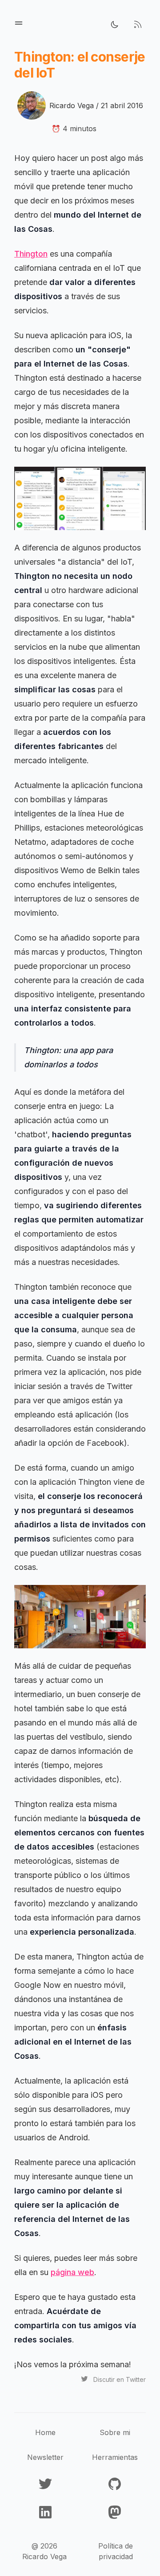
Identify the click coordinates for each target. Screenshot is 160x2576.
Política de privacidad (116, 2551)
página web (72, 2272)
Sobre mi (115, 2432)
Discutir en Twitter (120, 2379)
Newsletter (45, 2457)
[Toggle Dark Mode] (115, 24)
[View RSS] (138, 24)
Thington (31, 254)
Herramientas (115, 2457)
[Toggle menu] (19, 23)
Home (45, 2432)
